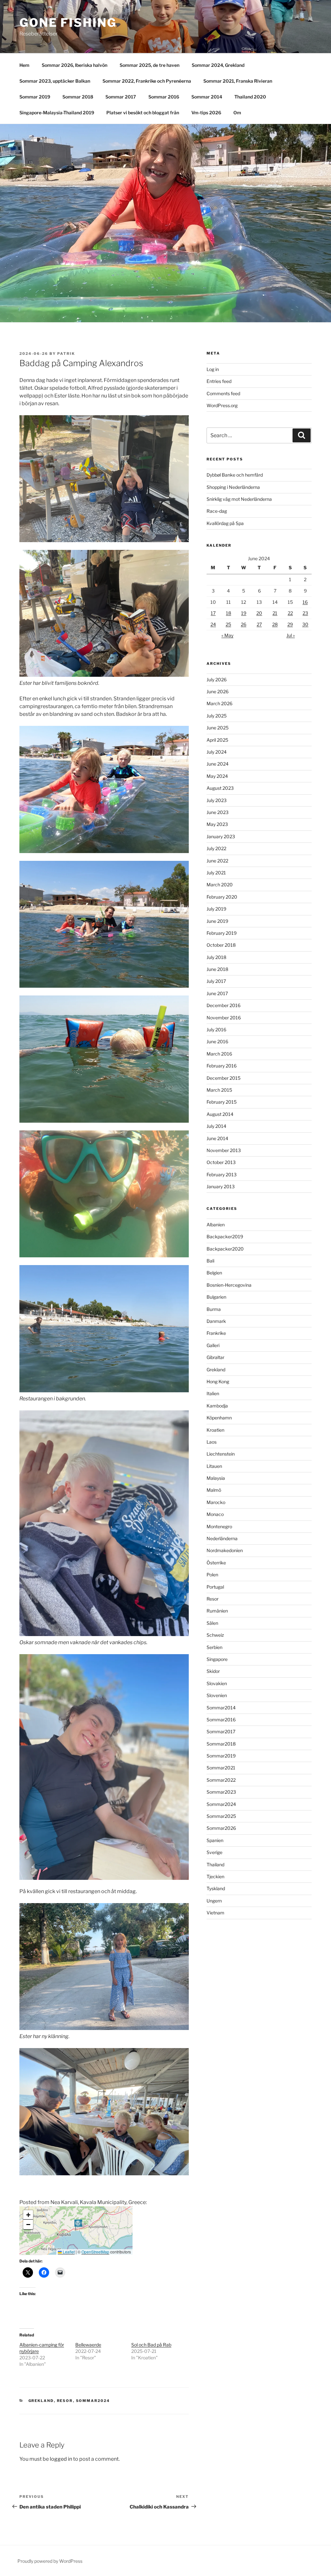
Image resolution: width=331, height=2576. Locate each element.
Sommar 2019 (35, 97)
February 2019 (222, 933)
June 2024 (218, 764)
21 (275, 613)
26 (244, 624)
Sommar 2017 (121, 97)
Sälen (212, 1623)
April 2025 (217, 740)
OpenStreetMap (95, 2252)
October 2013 (221, 1162)
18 (229, 613)
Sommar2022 (221, 1780)
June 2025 (218, 728)
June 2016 (217, 1041)
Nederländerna (222, 1538)
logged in (61, 2459)
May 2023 (217, 824)
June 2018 (217, 969)
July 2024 (217, 752)
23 (305, 613)
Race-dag (217, 511)
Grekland (41, 2401)
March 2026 (219, 703)
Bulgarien (216, 1297)
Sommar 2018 (78, 97)
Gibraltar (215, 1357)
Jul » (291, 635)
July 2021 (216, 873)
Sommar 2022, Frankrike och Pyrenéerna (147, 81)
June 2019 (217, 921)
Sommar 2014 (207, 97)
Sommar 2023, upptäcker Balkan (55, 81)
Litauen (214, 1466)
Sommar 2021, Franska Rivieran (238, 81)
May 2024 (217, 776)
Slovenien (217, 1695)
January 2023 (221, 836)
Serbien (214, 1647)
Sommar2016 (221, 1720)
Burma (214, 1309)
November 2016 (224, 1018)
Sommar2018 (221, 1744)
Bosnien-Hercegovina (229, 1285)
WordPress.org (222, 405)
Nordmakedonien (225, 1550)
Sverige (214, 1852)
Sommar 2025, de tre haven (149, 65)
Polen (212, 1575)
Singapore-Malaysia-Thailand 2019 (57, 113)
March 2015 (219, 1090)
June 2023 (218, 812)
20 (259, 613)
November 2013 (224, 1150)
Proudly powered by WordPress (50, 2561)
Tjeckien (215, 1876)
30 (305, 624)
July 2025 (217, 716)
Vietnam (215, 1913)
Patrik (66, 354)
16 (305, 602)
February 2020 (222, 897)
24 (213, 624)
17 (213, 613)
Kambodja (217, 1406)
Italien (213, 1393)
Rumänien (217, 1611)
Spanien (215, 1840)
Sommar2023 (221, 1792)
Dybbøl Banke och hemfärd (235, 475)
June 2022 (217, 861)
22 (290, 613)
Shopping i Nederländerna (233, 487)
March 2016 (219, 1054)
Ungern (214, 1901)
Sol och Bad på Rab (151, 2345)
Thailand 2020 (250, 97)
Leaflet (68, 2252)
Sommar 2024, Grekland (218, 65)
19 (244, 613)
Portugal (215, 1587)
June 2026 (218, 691)
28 (275, 624)
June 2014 (217, 1138)
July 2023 (217, 800)
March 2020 (220, 885)
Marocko (216, 1502)
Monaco (215, 1514)
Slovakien (217, 1683)
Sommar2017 (221, 1731)
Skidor (213, 1671)
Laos (212, 1442)
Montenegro (219, 1526)
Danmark (216, 1321)
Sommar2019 (221, 1756)
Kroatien (215, 1430)
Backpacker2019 (225, 1236)
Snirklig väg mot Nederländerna (239, 499)
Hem (24, 65)
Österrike (216, 1563)
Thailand (215, 1865)
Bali (210, 1261)
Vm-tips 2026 (206, 113)
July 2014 (216, 1126)
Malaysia (216, 1478)
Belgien (214, 1273)
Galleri (213, 1345)
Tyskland (216, 1888)
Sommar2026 (221, 1828)
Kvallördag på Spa (225, 523)
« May (227, 635)
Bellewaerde (88, 2345)
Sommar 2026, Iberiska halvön (75, 65)
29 (290, 624)
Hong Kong (218, 1381)
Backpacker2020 (225, 1249)
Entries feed (219, 381)
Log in (213, 369)
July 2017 (216, 981)
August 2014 (220, 1114)
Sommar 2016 (164, 97)
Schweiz (215, 1635)
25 (228, 624)
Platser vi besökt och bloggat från (143, 113)
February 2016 (222, 1066)
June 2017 (217, 993)
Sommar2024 (93, 2401)
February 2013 (222, 1175)
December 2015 (224, 1078)
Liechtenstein (221, 1454)
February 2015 (222, 1102)
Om (237, 113)
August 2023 (220, 788)
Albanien (216, 1225)
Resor (65, 2401)
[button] (78, 2225)
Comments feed (223, 393)
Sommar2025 (221, 1816)
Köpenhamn (219, 1418)
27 (259, 624)
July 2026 (217, 680)
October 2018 (221, 945)
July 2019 (216, 909)
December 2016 (224, 1005)
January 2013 (221, 1186)
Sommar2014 (221, 1708)
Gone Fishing (68, 23)
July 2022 (216, 848)
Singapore (217, 1659)
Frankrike (216, 1333)
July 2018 (216, 957)
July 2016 (216, 1030)
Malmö (214, 1490)
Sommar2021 (221, 1768)
